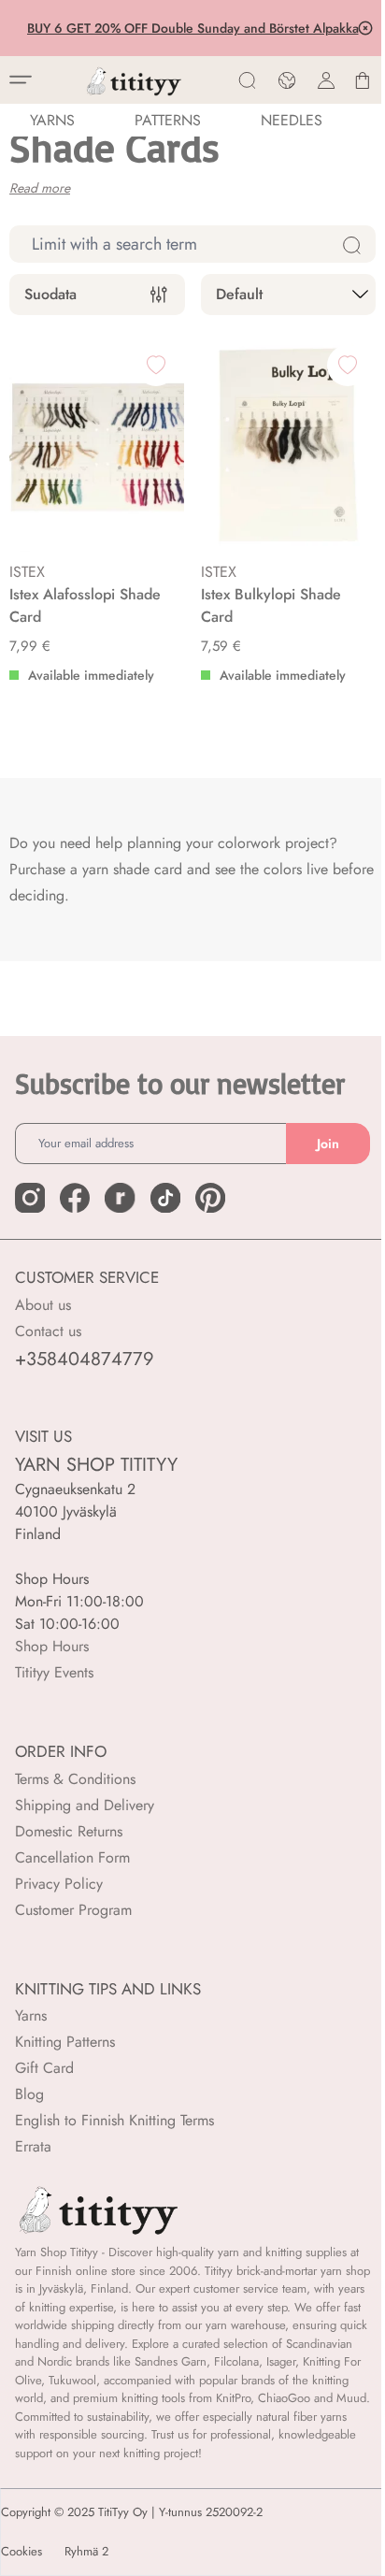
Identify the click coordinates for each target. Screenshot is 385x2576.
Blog (29, 2094)
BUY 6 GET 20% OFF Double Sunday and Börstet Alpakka (191, 28)
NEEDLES (292, 120)
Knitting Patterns (65, 2042)
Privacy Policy (59, 1884)
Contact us (48, 1331)
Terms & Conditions (75, 1779)
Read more (40, 188)
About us (43, 1305)
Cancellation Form (72, 1857)
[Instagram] (30, 1198)
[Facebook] (75, 1198)
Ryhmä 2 (86, 2552)
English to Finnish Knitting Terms (114, 2120)
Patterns (168, 120)
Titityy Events (54, 1672)
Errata (33, 2146)
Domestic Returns (69, 1831)
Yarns (31, 2015)
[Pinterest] (210, 1198)
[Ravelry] (120, 1198)
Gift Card (44, 2068)
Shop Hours (52, 1646)
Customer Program (73, 1910)
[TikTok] (165, 1198)
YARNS (52, 120)
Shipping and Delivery (85, 1805)
